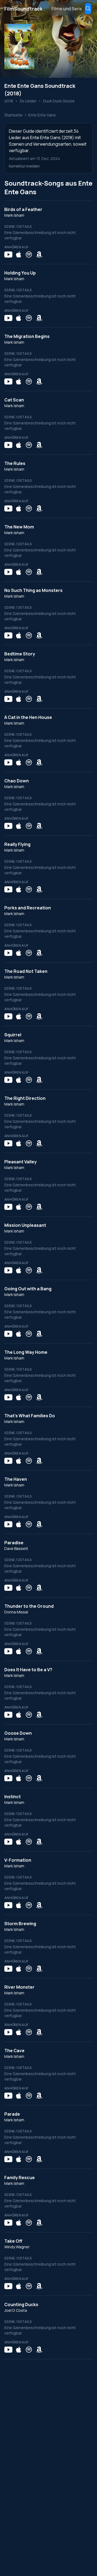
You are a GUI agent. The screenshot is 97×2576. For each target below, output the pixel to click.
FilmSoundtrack (25, 9)
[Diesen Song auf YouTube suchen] (8, 254)
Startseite (13, 115)
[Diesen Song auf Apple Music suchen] (19, 254)
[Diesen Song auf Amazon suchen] (39, 254)
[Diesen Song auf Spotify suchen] (29, 254)
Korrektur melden (24, 166)
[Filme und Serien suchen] (88, 9)
